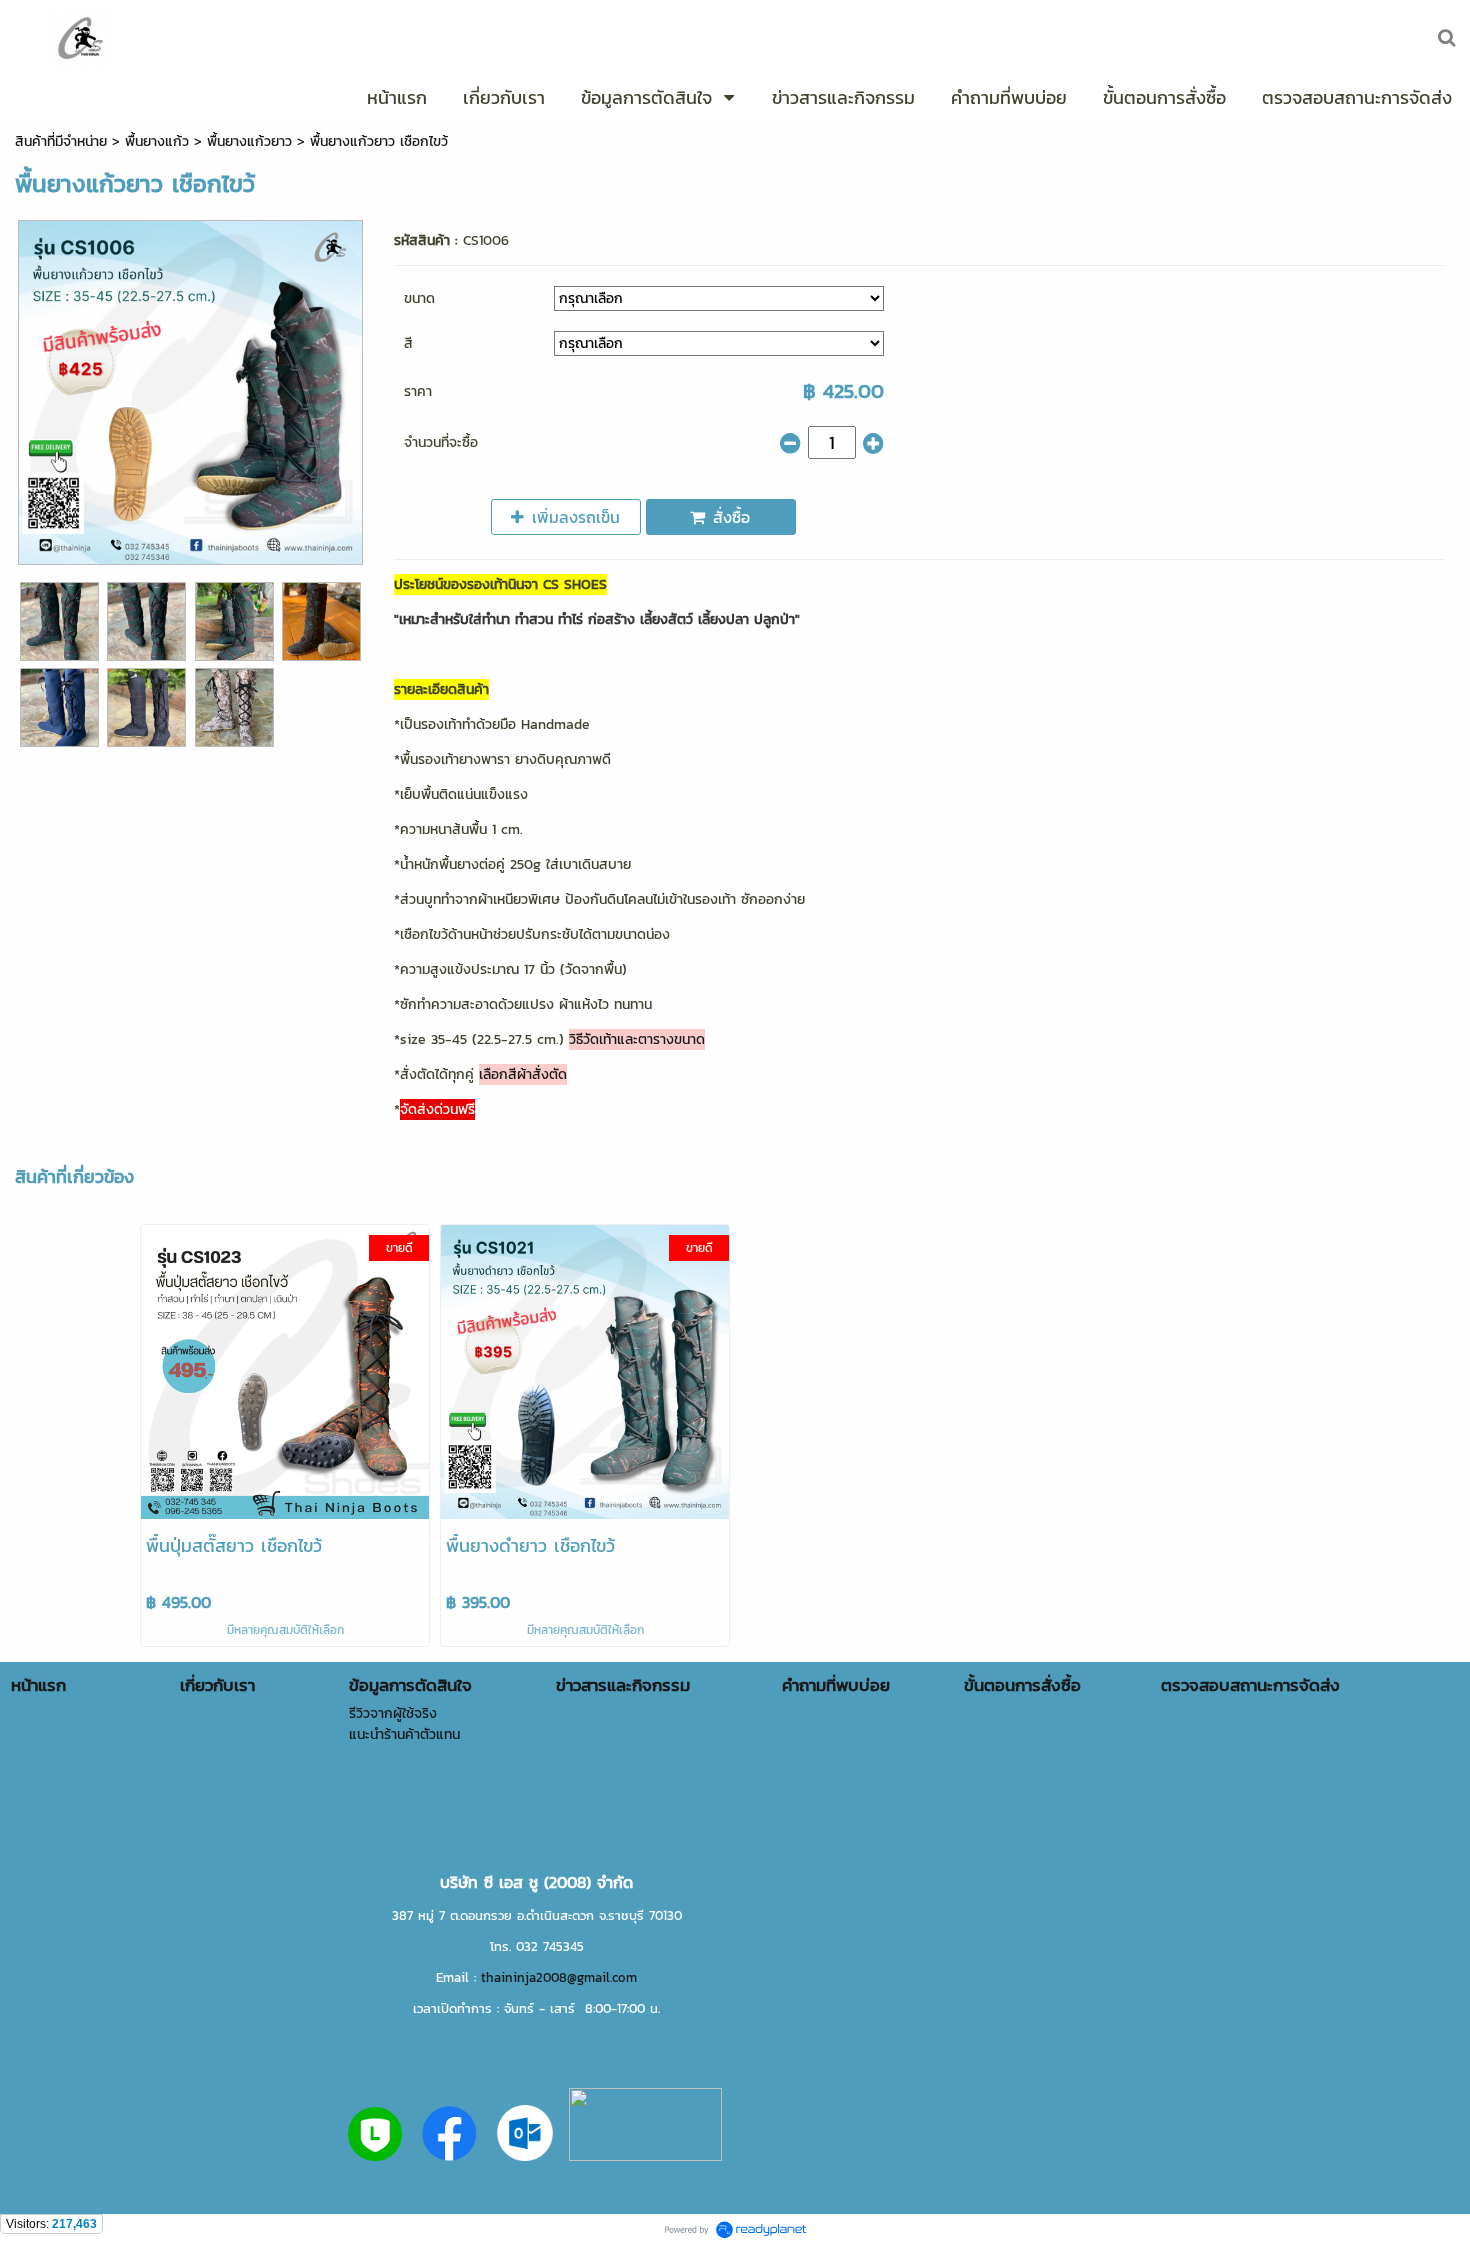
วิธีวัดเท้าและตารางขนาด (637, 1039)
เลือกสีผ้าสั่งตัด (523, 1074)
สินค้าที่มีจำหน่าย (61, 141)
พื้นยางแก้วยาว (249, 141)
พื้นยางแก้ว (157, 141)
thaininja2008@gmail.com (559, 1977)
